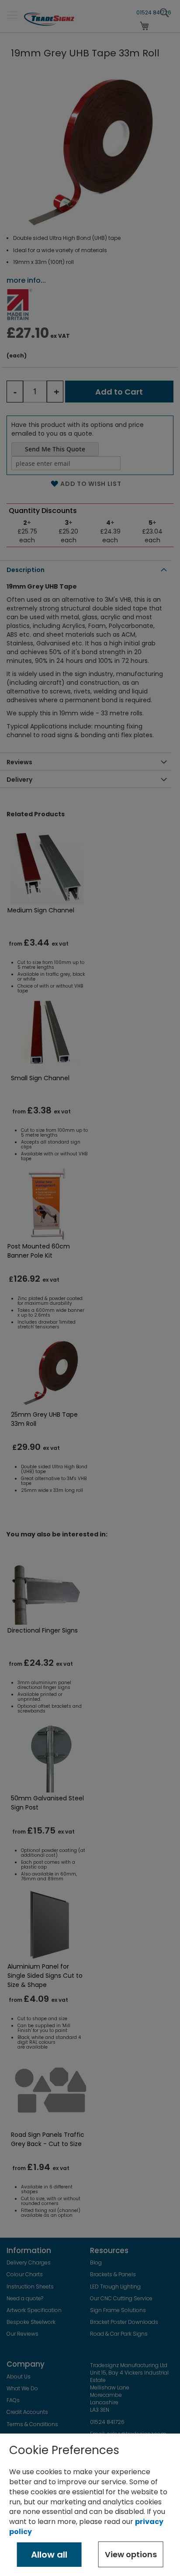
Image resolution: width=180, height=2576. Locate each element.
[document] (90, 2505)
